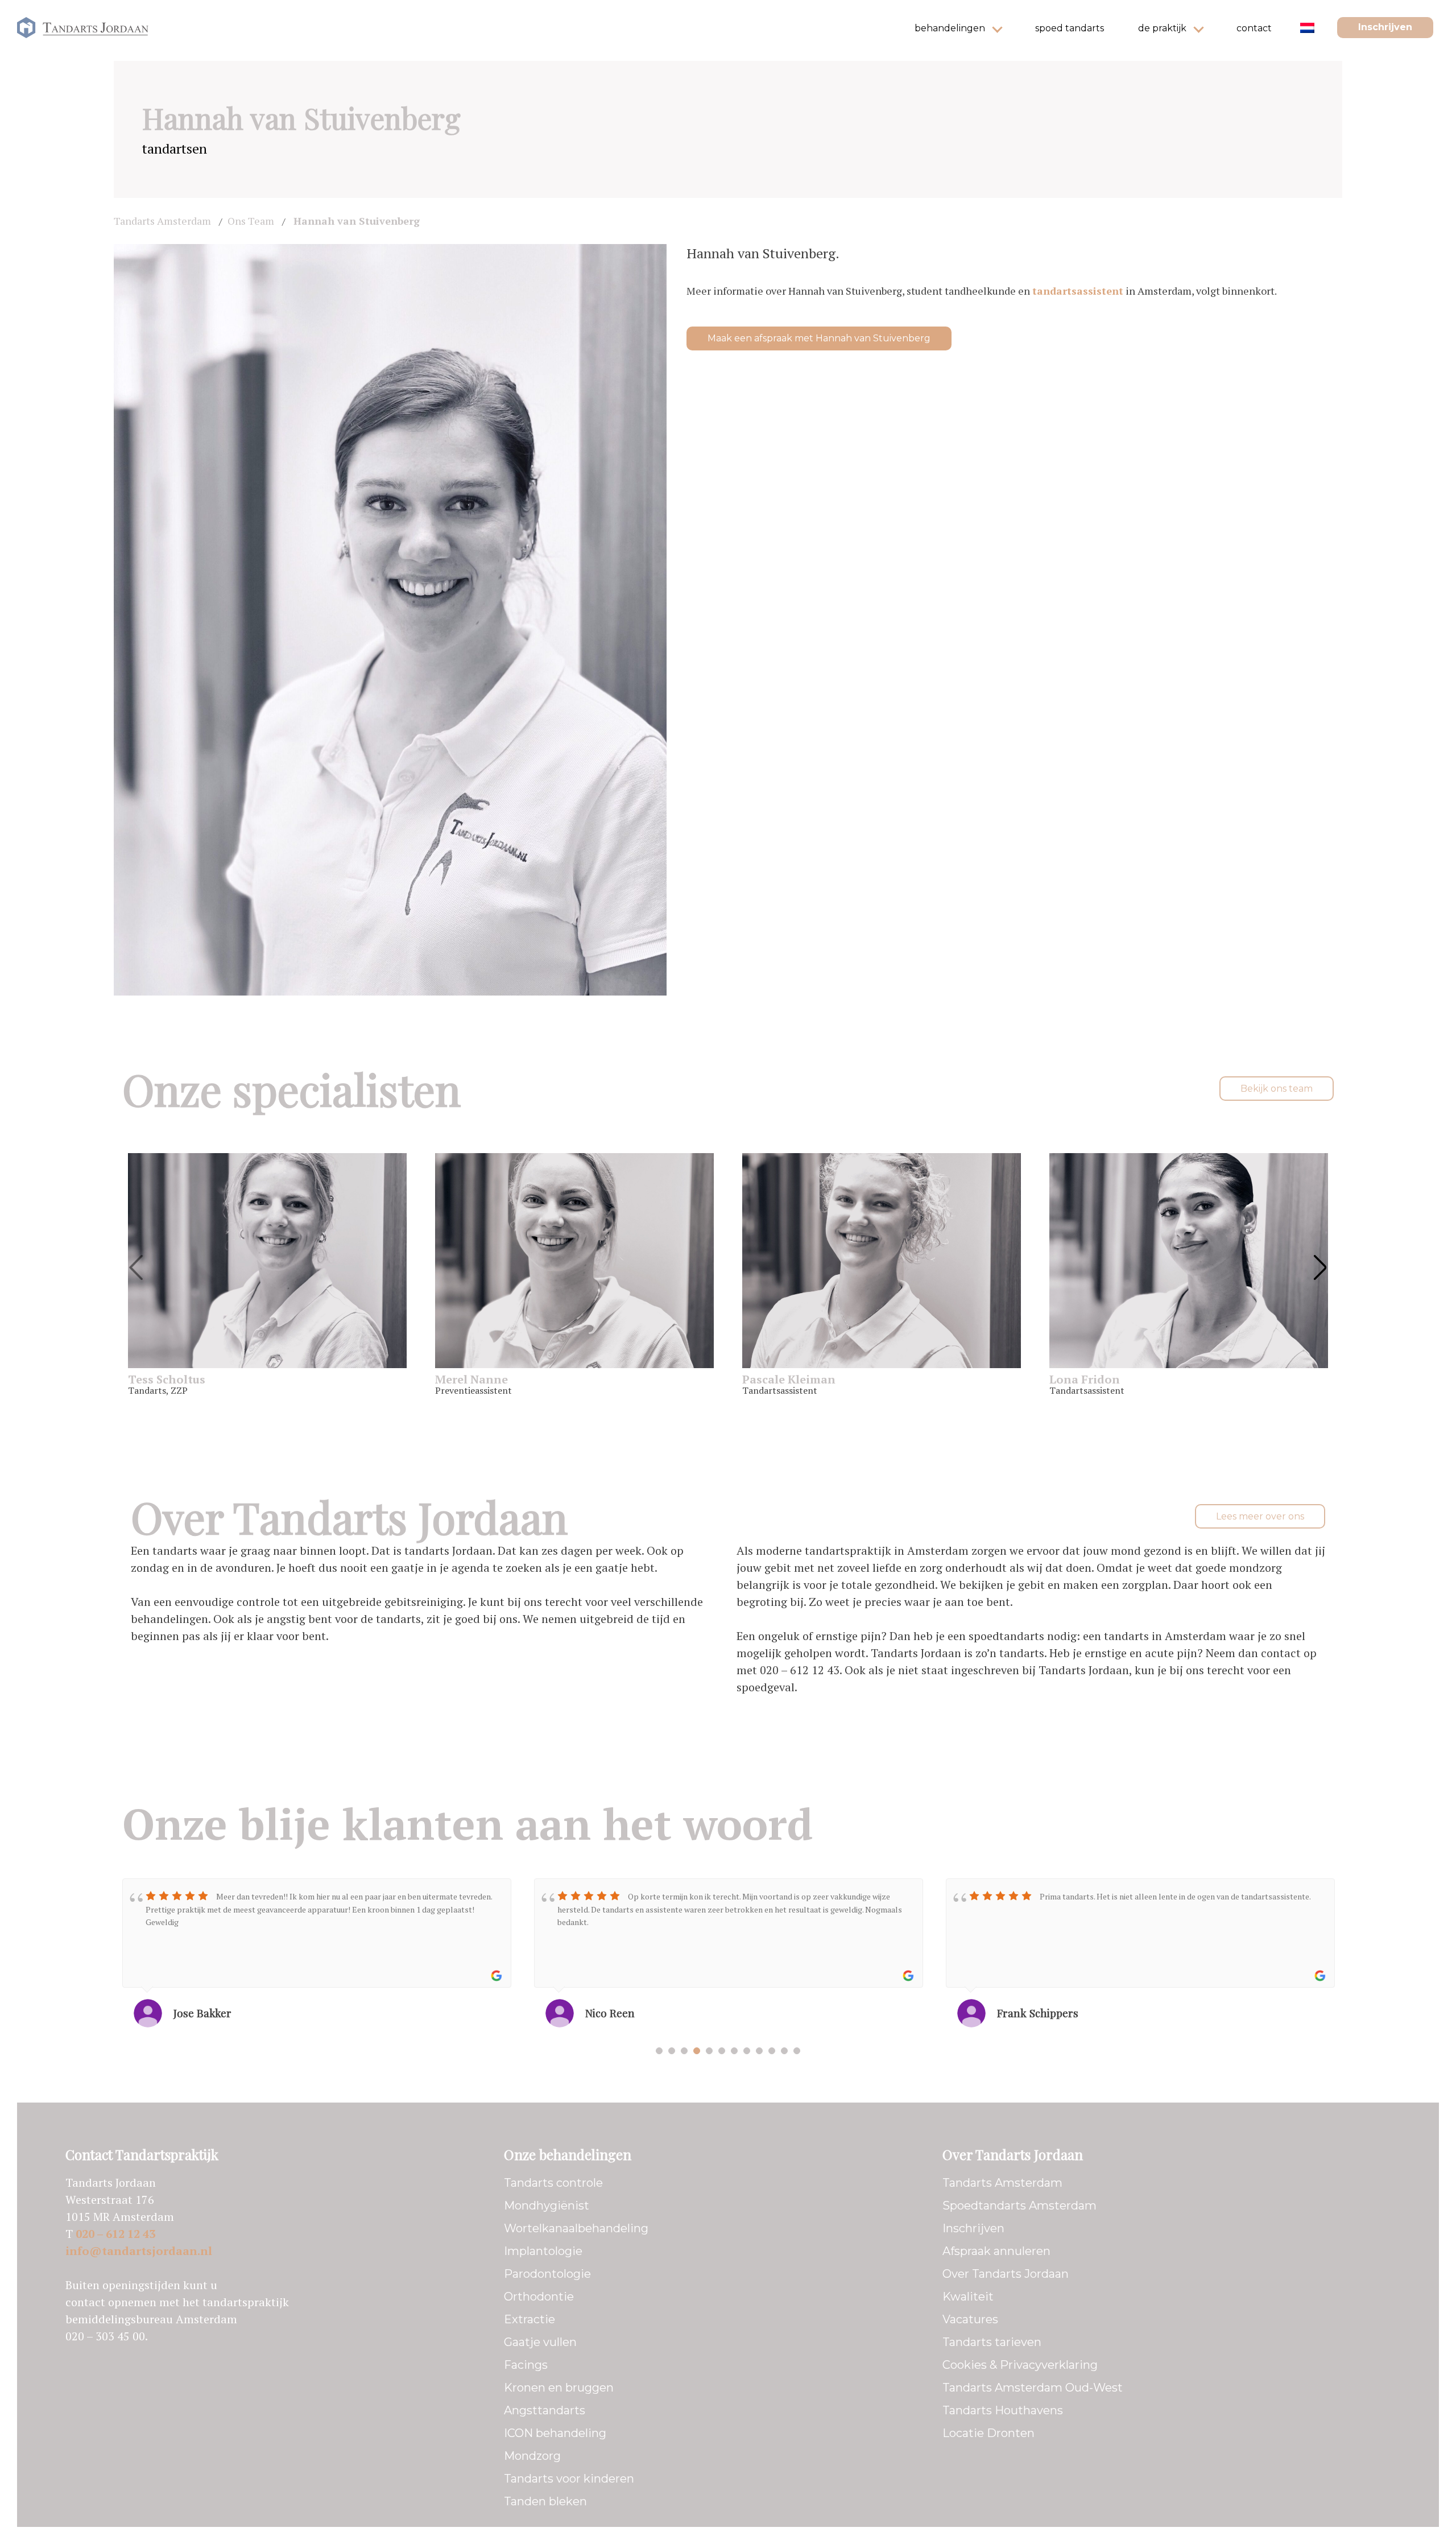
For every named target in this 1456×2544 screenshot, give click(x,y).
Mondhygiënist (547, 2206)
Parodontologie (547, 2274)
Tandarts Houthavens (1003, 2410)
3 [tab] (684, 2051)
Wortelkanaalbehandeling (576, 2228)
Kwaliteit (968, 2297)
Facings (526, 2365)
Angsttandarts (545, 2410)
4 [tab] (697, 2051)
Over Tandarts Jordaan (1006, 2274)
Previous (136, 1267)
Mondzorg (532, 2456)
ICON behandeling (555, 2433)
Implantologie (543, 2251)
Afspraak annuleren (996, 2251)
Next (1320, 1267)
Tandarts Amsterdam (1002, 2183)
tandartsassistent (1078, 291)
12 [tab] (797, 2051)
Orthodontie (539, 2297)
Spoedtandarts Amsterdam (1019, 2206)
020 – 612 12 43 (115, 2234)
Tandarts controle (553, 2183)
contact (1254, 28)
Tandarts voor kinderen (569, 2479)
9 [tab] (759, 2051)
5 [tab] (709, 2051)
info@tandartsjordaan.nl (139, 2251)
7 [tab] (734, 2051)
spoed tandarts (1070, 28)
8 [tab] (747, 2051)
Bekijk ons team (1277, 1089)
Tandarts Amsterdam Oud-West (1033, 2388)
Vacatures (970, 2319)
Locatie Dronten (988, 2433)
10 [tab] (772, 2051)
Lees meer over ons (1260, 1516)
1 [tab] (659, 2051)
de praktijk (1162, 28)
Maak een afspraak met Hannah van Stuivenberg (819, 338)
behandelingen (950, 28)
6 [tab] (722, 2051)
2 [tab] (672, 2051)
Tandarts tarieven (992, 2342)
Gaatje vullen (540, 2342)
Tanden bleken (545, 2501)
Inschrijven (1385, 27)
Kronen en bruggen (559, 2388)
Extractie (530, 2319)
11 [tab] (784, 2051)
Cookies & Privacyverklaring (1020, 2365)
